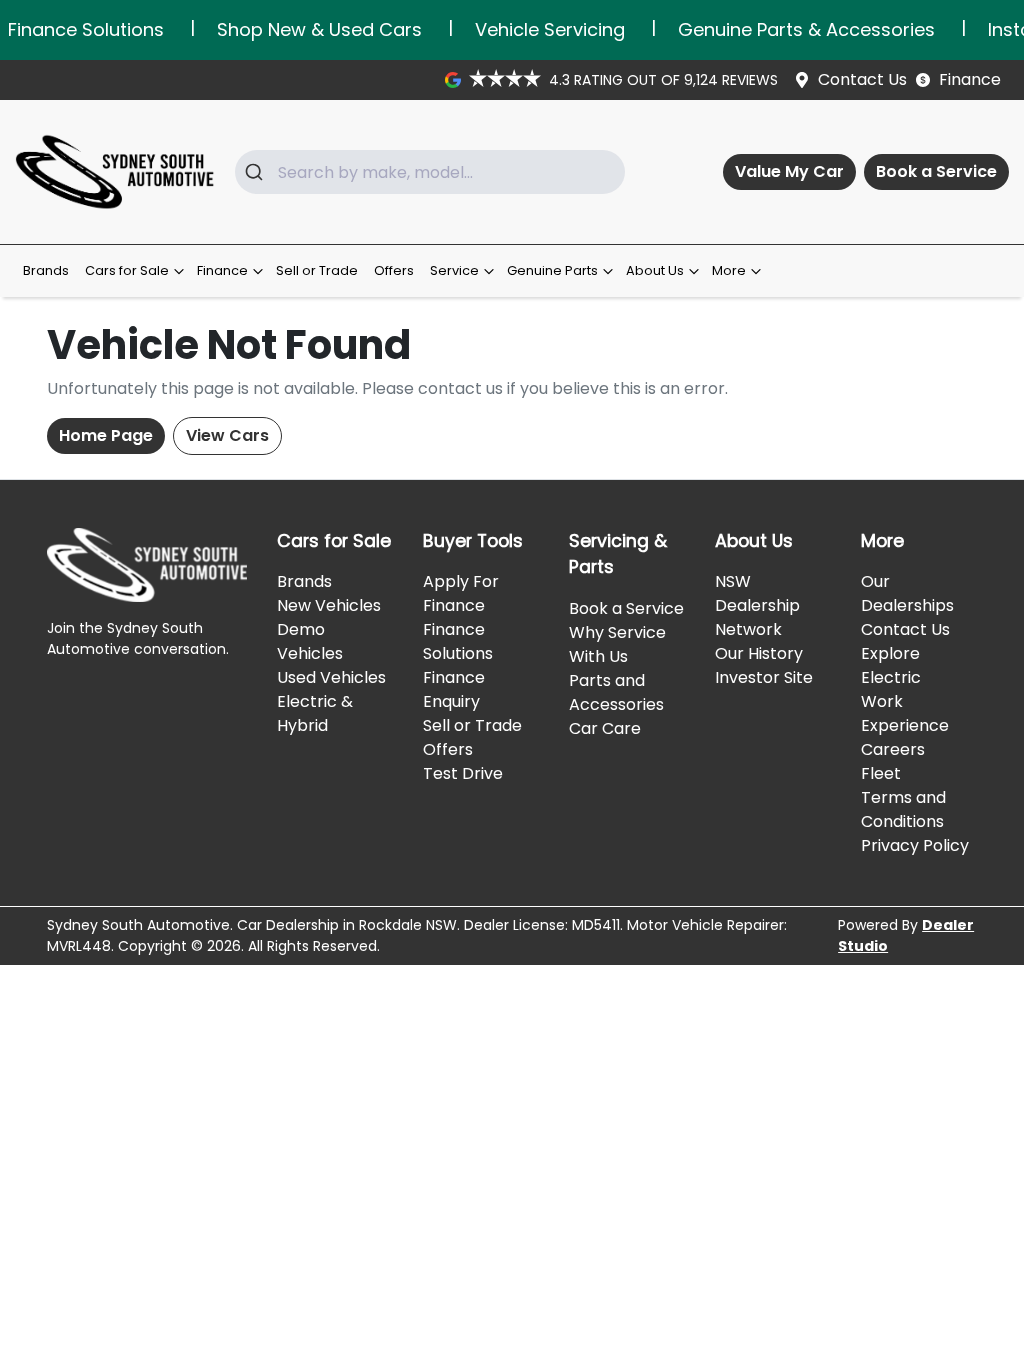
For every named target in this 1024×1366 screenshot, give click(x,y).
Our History (759, 653)
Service (454, 270)
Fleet (881, 773)
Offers (394, 270)
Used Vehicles (331, 677)
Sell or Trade (317, 270)
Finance (970, 79)
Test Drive (463, 773)
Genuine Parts (552, 270)
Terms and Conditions (903, 809)
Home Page (106, 435)
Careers (893, 749)
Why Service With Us (617, 644)
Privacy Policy (915, 845)
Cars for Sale (127, 270)
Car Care (605, 728)
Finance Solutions (458, 641)
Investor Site (764, 677)
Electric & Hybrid (315, 713)
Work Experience (905, 713)
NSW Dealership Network (757, 605)
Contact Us (862, 79)
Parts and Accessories (616, 692)
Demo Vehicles (310, 641)
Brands (46, 270)
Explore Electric (891, 665)
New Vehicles (329, 605)
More (729, 270)
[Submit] (256, 172)
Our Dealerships (907, 593)
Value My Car (789, 171)
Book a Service (936, 171)
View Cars (227, 435)
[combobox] (430, 172)
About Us (655, 270)
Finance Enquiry (454, 689)
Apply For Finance (461, 593)
